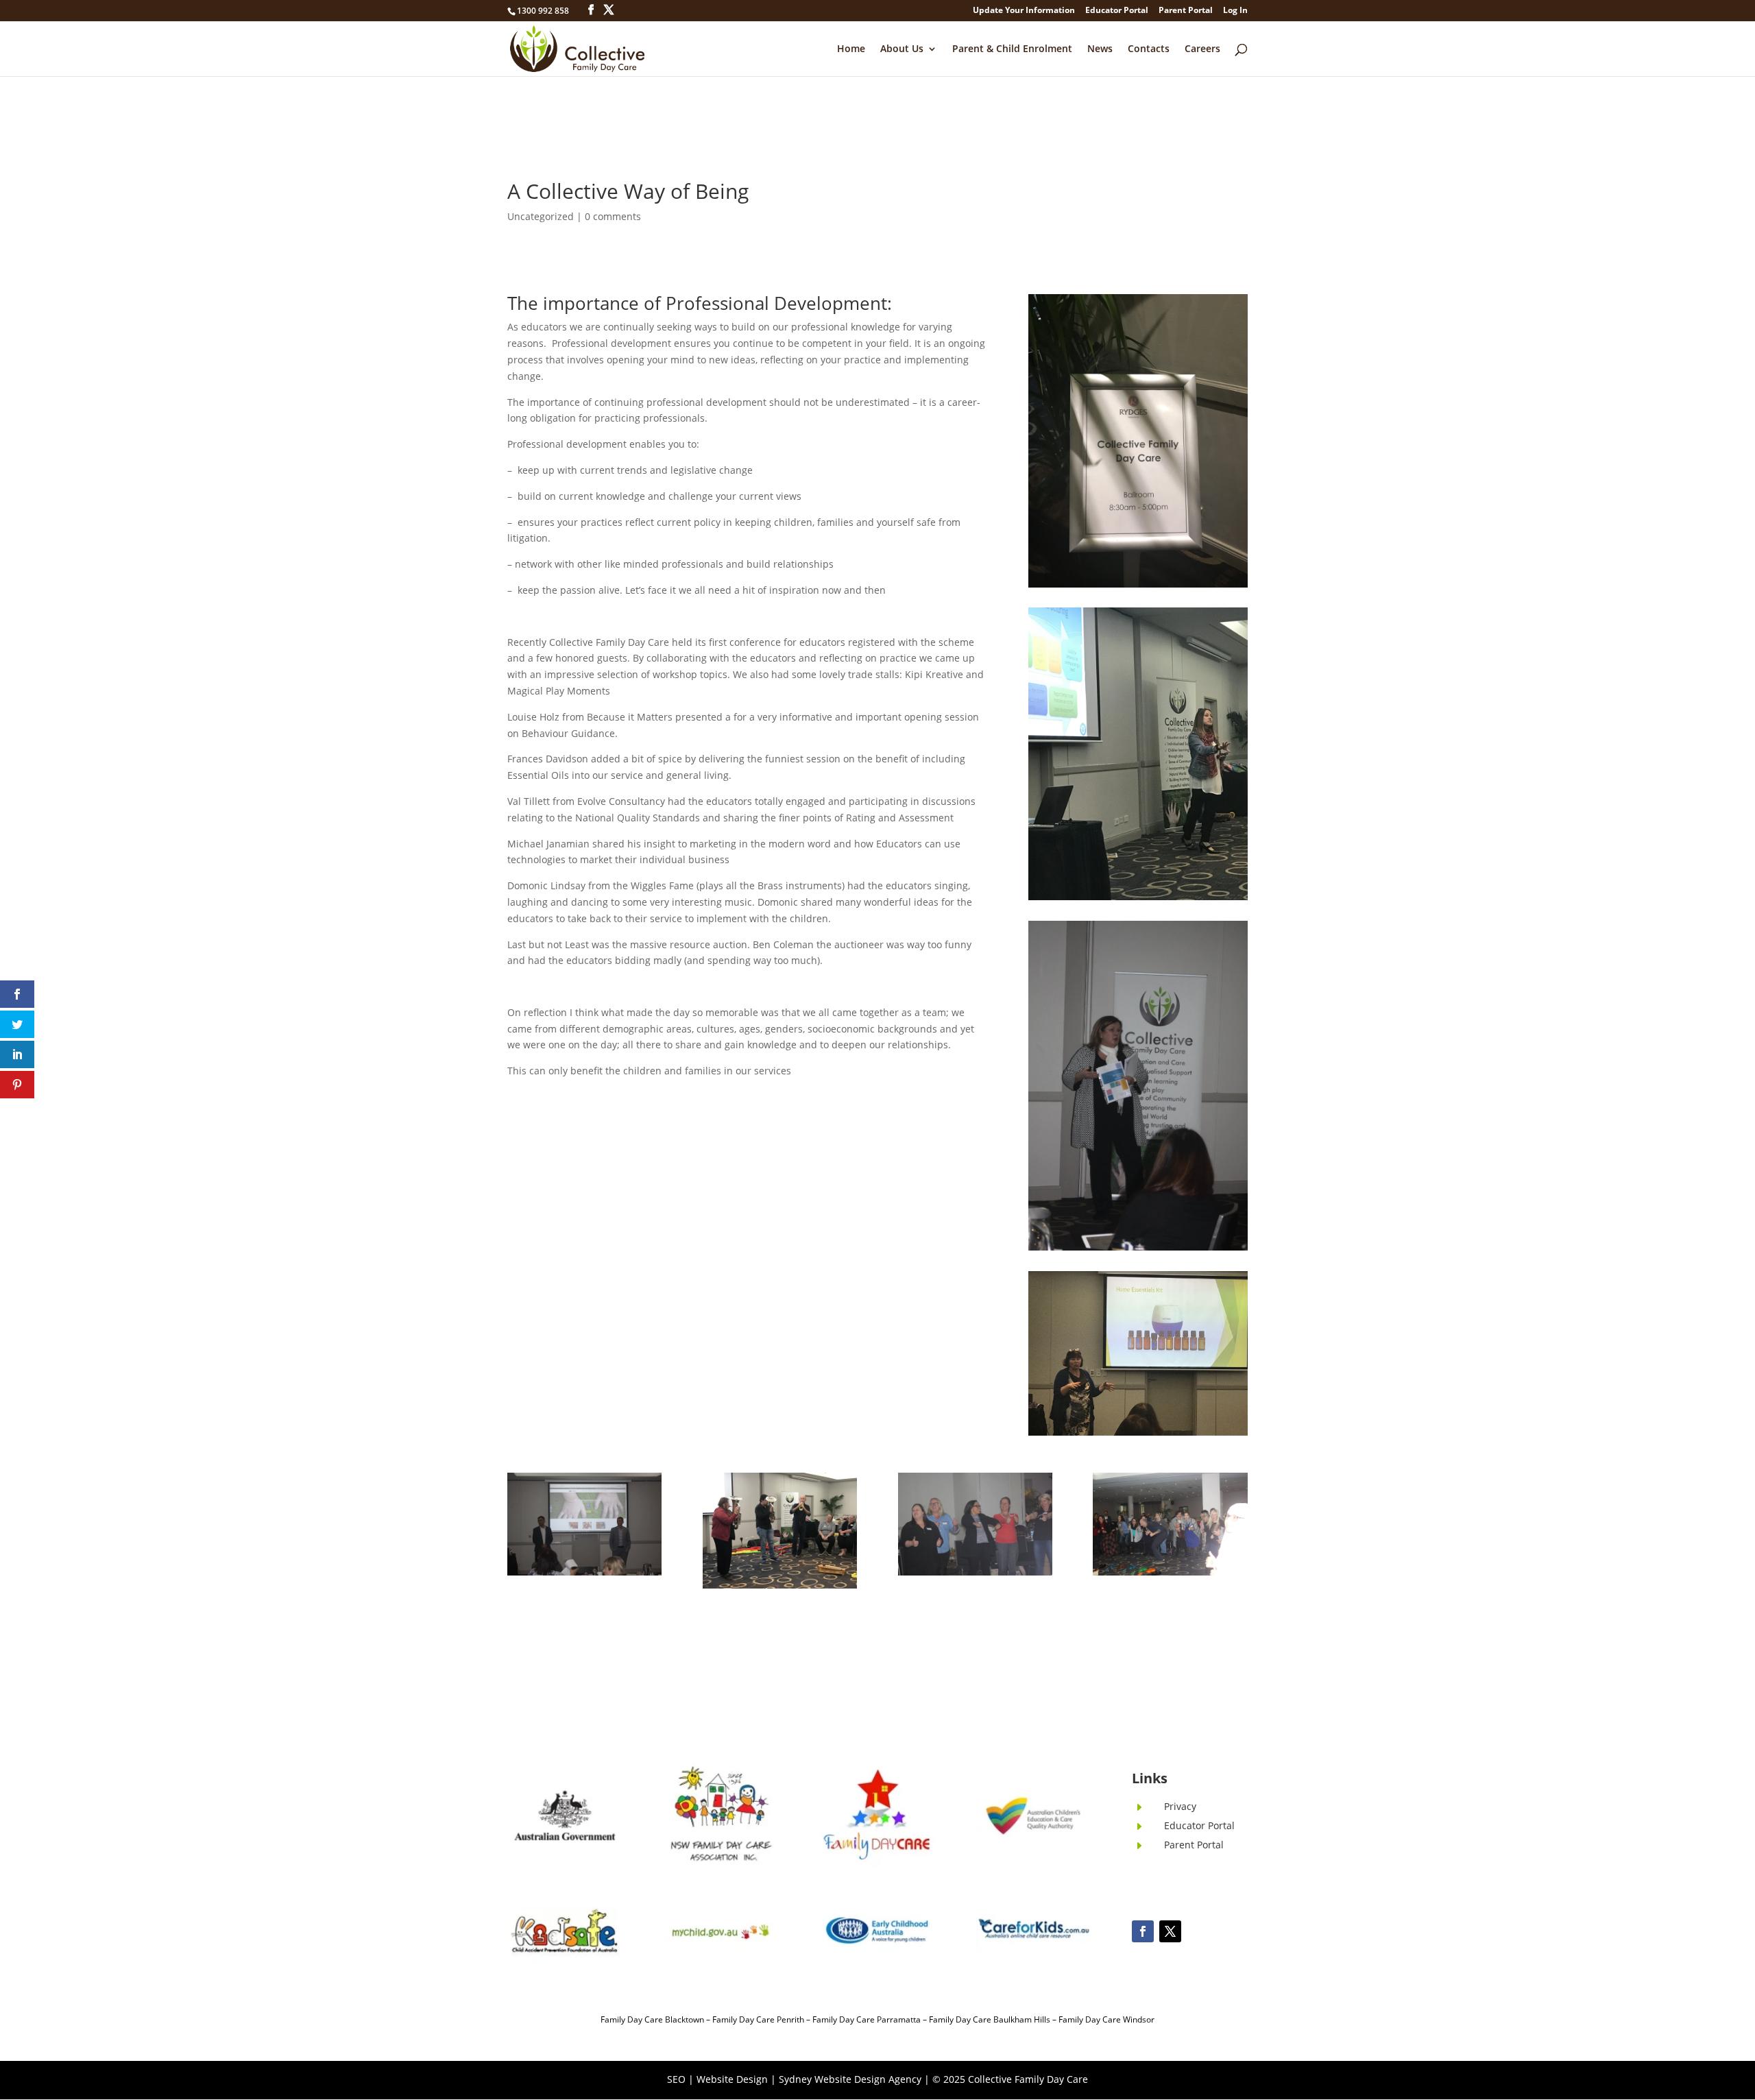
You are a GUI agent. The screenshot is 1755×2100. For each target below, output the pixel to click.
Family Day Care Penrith (758, 2019)
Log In (1235, 11)
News (1100, 49)
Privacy (1180, 1806)
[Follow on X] (1170, 1931)
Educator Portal (1117, 11)
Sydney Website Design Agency (850, 2079)
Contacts (1149, 49)
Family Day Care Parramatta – (871, 2019)
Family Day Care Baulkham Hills (990, 2019)
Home (851, 49)
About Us (902, 49)
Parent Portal (1186, 11)
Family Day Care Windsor (1106, 2019)
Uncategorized (541, 216)
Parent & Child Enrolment (1012, 49)
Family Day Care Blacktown (652, 2019)
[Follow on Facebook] (1143, 1931)
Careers (1202, 49)
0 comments (613, 216)
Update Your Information (1024, 11)
